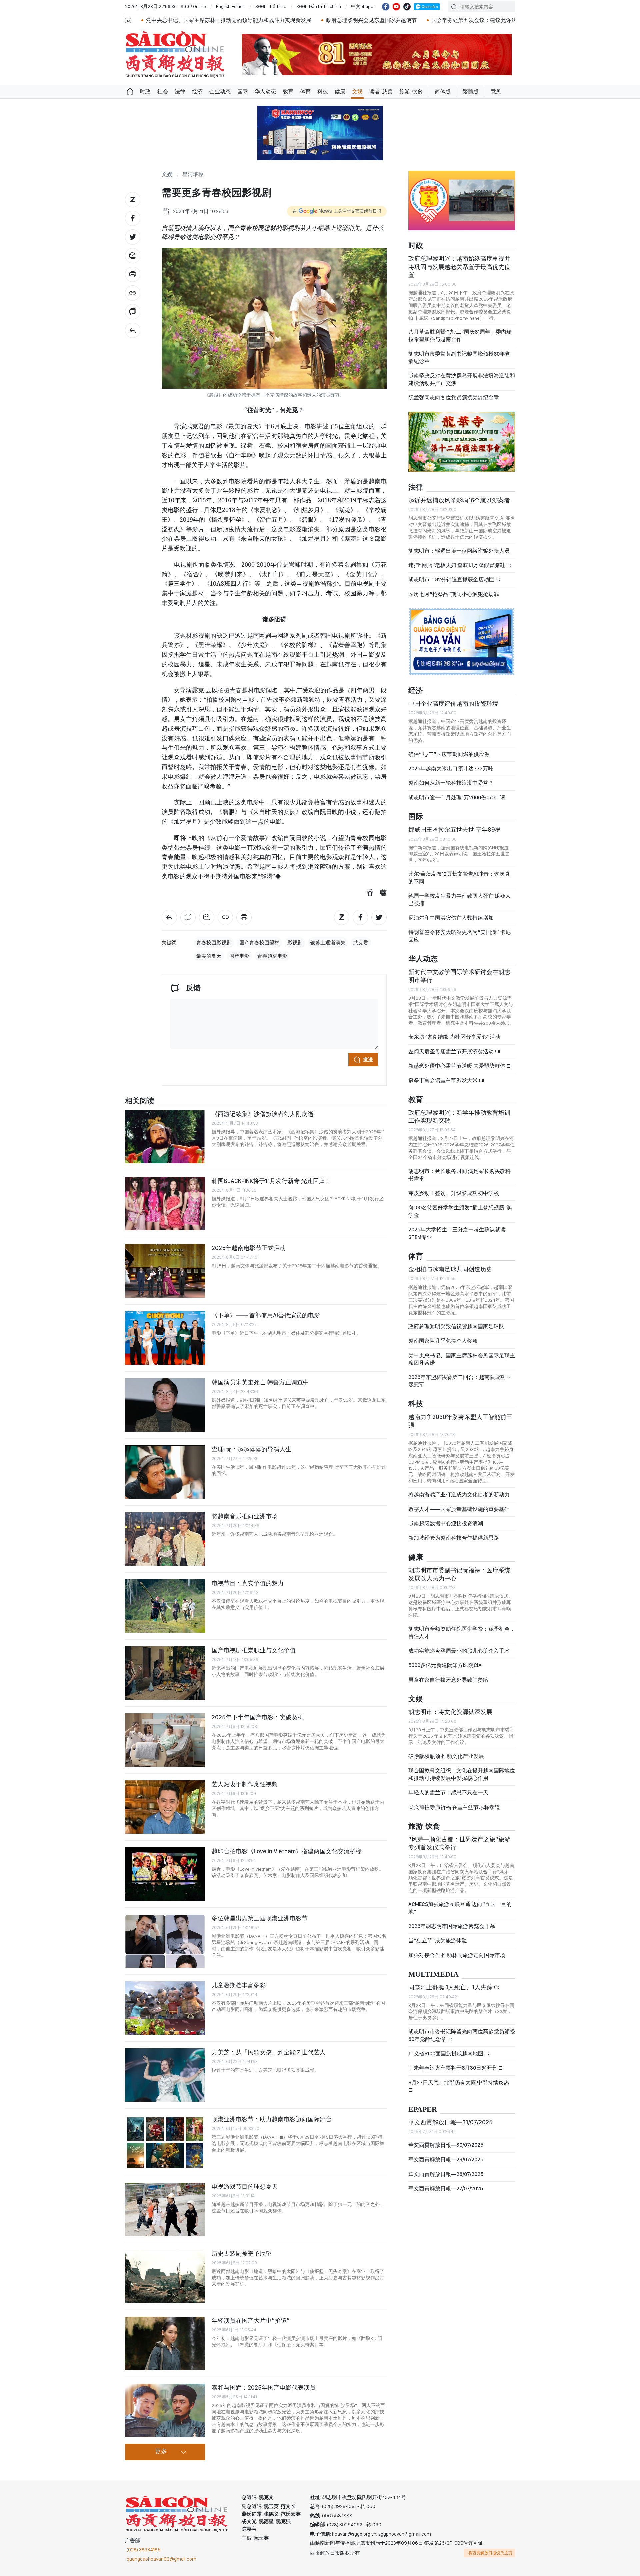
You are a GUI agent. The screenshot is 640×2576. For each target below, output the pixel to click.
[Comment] (133, 312)
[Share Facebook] (133, 218)
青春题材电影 (272, 956)
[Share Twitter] (133, 237)
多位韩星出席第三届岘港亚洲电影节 (260, 1918)
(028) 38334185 (144, 2550)
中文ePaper (363, 6)
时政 (145, 92)
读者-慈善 (381, 92)
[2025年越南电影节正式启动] (165, 1271)
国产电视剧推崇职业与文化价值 (254, 1650)
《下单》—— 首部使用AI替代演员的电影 (266, 1315)
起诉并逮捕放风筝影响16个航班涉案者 (459, 500)
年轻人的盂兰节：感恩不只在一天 (448, 1793)
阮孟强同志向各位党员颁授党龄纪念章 (454, 398)
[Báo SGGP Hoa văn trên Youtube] (396, 7)
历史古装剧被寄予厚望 (242, 2253)
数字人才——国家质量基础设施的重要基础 (459, 1509)
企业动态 (220, 92)
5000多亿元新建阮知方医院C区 (445, 1665)
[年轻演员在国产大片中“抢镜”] (165, 2343)
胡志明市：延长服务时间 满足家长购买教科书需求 (459, 1175)
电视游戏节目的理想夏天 (245, 2186)
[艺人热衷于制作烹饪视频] (165, 1807)
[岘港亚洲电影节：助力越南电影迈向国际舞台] (165, 2142)
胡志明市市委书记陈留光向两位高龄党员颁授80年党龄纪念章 (462, 2035)
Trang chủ (130, 92)
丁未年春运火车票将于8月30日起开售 (453, 2068)
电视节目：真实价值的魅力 (248, 1583)
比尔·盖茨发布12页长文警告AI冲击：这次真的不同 (459, 878)
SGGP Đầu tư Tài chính (319, 6)
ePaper (423, 2110)
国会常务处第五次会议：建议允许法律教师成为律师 (359, 20)
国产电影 (239, 956)
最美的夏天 (209, 956)
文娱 (357, 92)
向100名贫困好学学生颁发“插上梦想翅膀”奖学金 (460, 1211)
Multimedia (433, 1975)
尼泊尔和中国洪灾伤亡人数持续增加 (451, 918)
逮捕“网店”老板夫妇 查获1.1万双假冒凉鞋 (457, 565)
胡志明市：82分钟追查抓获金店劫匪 (452, 579)
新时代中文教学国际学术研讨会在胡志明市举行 (459, 976)
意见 (496, 92)
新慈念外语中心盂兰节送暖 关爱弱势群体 (457, 1066)
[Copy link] (133, 293)
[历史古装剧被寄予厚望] (165, 2276)
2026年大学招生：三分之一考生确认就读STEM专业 (457, 1233)
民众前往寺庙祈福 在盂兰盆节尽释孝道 (455, 1807)
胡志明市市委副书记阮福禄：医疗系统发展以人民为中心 (459, 1574)
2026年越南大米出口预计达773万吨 (451, 768)
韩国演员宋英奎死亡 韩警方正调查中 (260, 1382)
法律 (180, 92)
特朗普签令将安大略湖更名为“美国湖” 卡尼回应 (459, 936)
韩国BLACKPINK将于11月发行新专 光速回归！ (271, 1181)
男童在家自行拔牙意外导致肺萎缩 (448, 1680)
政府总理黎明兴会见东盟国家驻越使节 (237, 20)
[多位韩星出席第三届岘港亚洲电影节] (165, 1941)
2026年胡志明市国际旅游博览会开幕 (452, 1926)
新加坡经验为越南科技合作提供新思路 (454, 1538)
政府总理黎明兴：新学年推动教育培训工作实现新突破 (459, 1117)
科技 (323, 92)
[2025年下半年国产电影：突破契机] (165, 1740)
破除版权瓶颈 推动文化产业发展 (446, 1756)
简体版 (443, 92)
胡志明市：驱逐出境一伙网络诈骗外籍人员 (459, 551)
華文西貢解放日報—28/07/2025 (446, 2174)
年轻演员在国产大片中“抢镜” (251, 2320)
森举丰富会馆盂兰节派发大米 (443, 1080)
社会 (163, 92)
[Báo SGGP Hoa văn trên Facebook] (386, 7)
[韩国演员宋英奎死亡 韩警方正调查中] (165, 1405)
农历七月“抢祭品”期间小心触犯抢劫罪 (454, 594)
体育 (305, 92)
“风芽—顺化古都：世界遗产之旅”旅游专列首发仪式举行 (459, 1843)
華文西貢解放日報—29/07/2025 (446, 2159)
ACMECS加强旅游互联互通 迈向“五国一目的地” (460, 1908)
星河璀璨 (193, 175)
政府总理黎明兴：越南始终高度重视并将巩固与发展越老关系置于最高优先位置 (459, 267)
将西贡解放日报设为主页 (490, 2553)
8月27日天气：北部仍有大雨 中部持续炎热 (459, 2083)
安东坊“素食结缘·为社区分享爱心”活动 (454, 1037)
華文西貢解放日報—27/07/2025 (446, 2188)
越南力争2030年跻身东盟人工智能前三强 (460, 1421)
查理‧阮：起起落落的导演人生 (251, 1449)
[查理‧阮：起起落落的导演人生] (165, 1472)
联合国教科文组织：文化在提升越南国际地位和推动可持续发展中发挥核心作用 (462, 1774)
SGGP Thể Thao (271, 6)
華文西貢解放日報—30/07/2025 (446, 2145)
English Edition (231, 6)
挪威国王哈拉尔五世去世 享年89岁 (454, 829)
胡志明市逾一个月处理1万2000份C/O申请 (457, 797)
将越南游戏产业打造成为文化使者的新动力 (459, 1494)
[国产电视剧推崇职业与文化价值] (165, 1673)
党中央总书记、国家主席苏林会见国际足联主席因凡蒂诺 (462, 1359)
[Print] (133, 274)
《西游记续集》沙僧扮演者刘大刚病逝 (263, 1114)
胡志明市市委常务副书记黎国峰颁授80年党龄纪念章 (459, 358)
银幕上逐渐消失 (328, 943)
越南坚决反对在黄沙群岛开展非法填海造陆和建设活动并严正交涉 (462, 379)
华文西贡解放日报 (175, 55)
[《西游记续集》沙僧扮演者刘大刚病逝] (165, 1137)
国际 (243, 92)
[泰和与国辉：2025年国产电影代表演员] (165, 2410)
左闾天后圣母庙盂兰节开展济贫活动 (451, 1052)
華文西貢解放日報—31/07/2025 (450, 2122)
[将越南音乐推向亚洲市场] (165, 1539)
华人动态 (265, 92)
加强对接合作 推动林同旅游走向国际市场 (457, 1955)
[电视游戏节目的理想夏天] (165, 2209)
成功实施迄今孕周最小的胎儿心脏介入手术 (459, 1651)
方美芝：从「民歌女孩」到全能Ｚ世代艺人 (269, 2052)
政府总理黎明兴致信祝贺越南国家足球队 (456, 1326)
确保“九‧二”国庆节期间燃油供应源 (449, 754)
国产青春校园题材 (259, 943)
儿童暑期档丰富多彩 (239, 1985)
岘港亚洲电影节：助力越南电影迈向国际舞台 (272, 2119)
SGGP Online (193, 6)
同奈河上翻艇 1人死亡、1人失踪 (451, 1987)
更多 (161, 2452)
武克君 (361, 943)
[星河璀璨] (133, 330)
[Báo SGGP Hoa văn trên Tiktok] (407, 7)
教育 (288, 92)
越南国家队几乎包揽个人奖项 (443, 1341)
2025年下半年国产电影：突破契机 (258, 1717)
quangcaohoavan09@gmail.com (161, 2559)
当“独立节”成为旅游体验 (438, 1941)
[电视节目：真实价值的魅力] (165, 1606)
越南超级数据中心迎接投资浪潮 (446, 1523)
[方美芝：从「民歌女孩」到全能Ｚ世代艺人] (165, 2075)
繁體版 (471, 92)
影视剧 (295, 943)
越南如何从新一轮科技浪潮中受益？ (451, 783)
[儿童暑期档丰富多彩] (165, 2008)
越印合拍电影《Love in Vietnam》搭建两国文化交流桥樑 (287, 1851)
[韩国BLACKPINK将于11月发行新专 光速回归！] (165, 1204)
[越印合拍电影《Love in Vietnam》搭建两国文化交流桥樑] (165, 1874)
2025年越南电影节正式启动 (249, 1248)
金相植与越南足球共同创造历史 (450, 1269)
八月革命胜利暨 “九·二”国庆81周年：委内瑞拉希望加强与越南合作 (460, 336)
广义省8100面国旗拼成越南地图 (446, 2054)
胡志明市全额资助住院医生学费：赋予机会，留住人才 (462, 1632)
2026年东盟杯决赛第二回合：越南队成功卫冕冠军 (460, 1381)
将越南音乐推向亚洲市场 (245, 1516)
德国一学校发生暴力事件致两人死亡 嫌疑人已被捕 (459, 900)
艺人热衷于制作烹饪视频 (245, 1784)
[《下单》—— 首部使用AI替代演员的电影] (165, 1338)
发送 (368, 1060)
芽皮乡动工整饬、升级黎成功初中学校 (454, 1193)
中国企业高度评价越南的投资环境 (453, 703)
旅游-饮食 (411, 92)
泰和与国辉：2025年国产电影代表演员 (264, 2387)
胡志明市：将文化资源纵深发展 (450, 1712)
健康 (340, 92)
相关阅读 (140, 1101)
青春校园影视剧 (214, 943)
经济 (197, 92)
